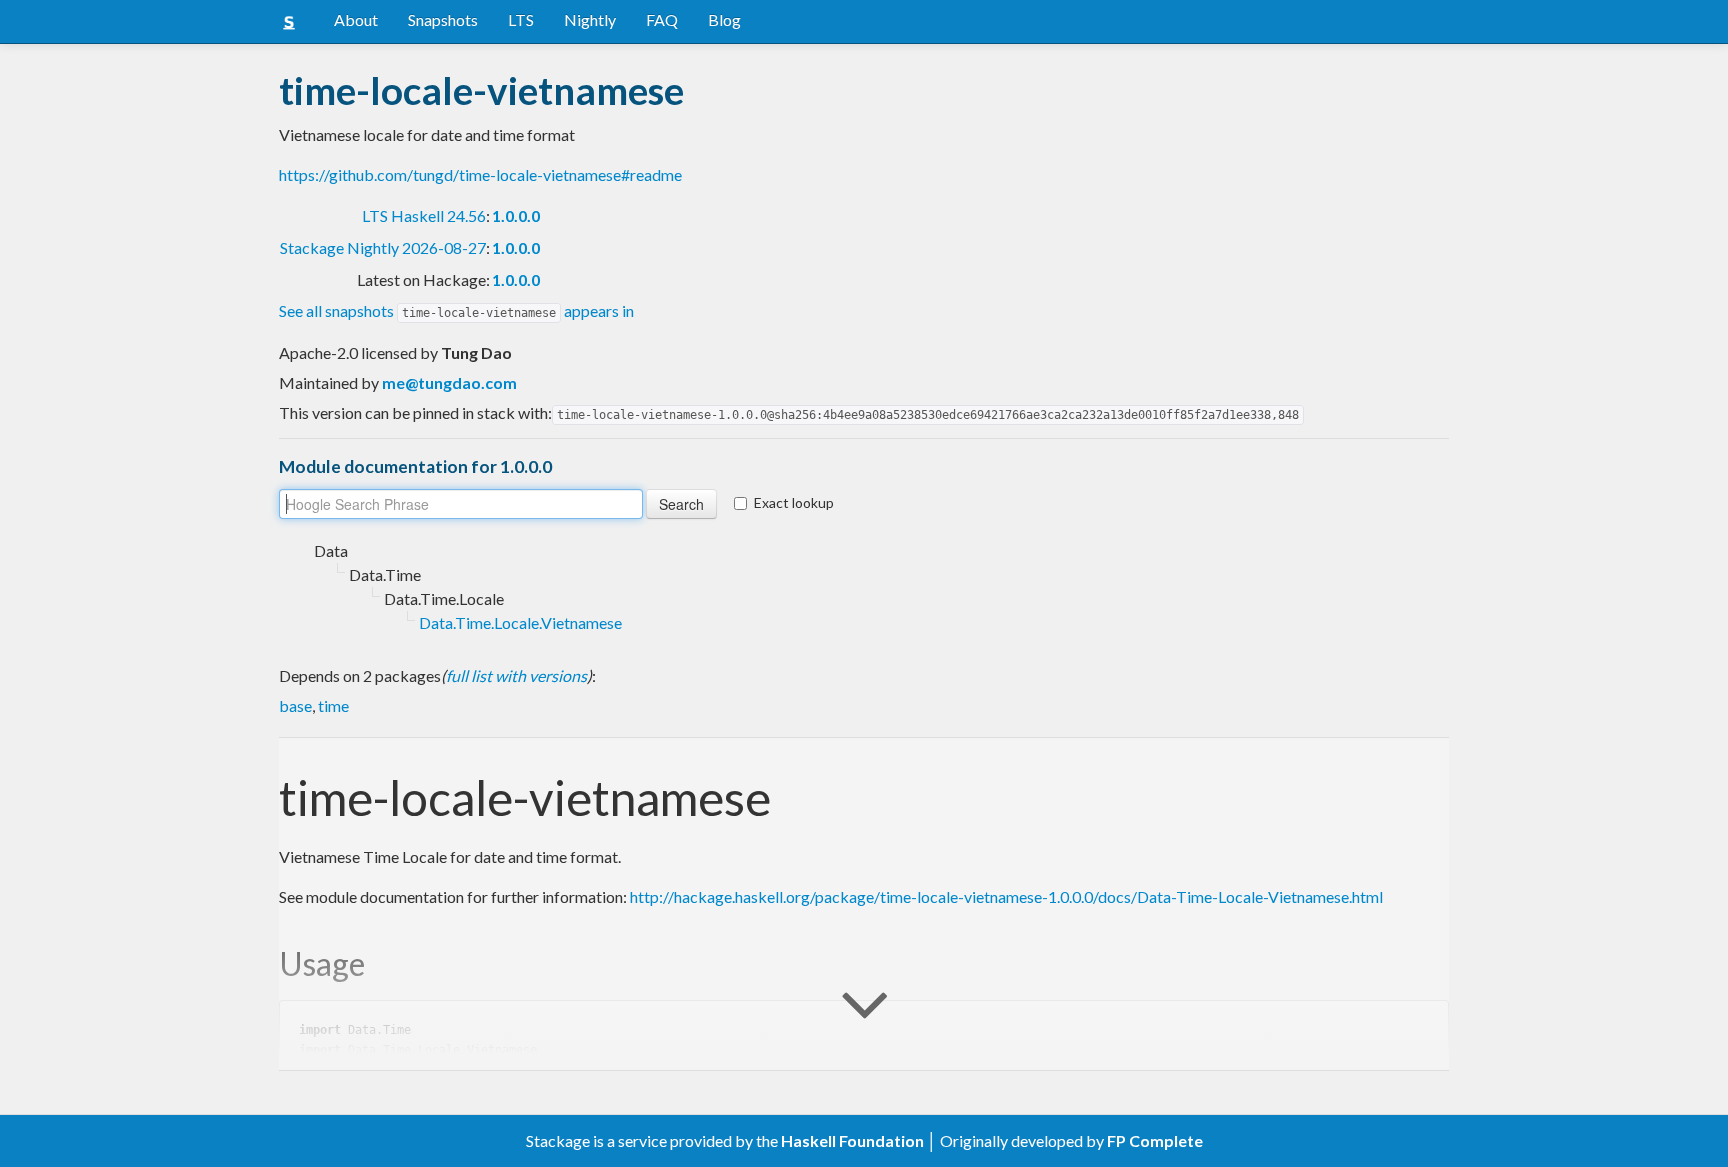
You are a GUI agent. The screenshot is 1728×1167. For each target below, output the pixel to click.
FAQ (662, 19)
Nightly (590, 19)
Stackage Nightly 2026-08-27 (383, 247)
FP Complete (1155, 1140)
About (356, 19)
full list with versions (516, 675)
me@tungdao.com (449, 382)
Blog (724, 19)
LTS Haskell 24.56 (424, 215)
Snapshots (443, 19)
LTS (521, 19)
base (295, 705)
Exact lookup (794, 502)
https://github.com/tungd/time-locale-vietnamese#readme (480, 174)
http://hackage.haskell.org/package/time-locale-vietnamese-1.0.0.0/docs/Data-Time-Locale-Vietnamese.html (1006, 896)
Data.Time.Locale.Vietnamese (520, 622)
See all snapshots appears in (456, 310)
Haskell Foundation (852, 1140)
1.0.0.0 (516, 215)
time (333, 705)
